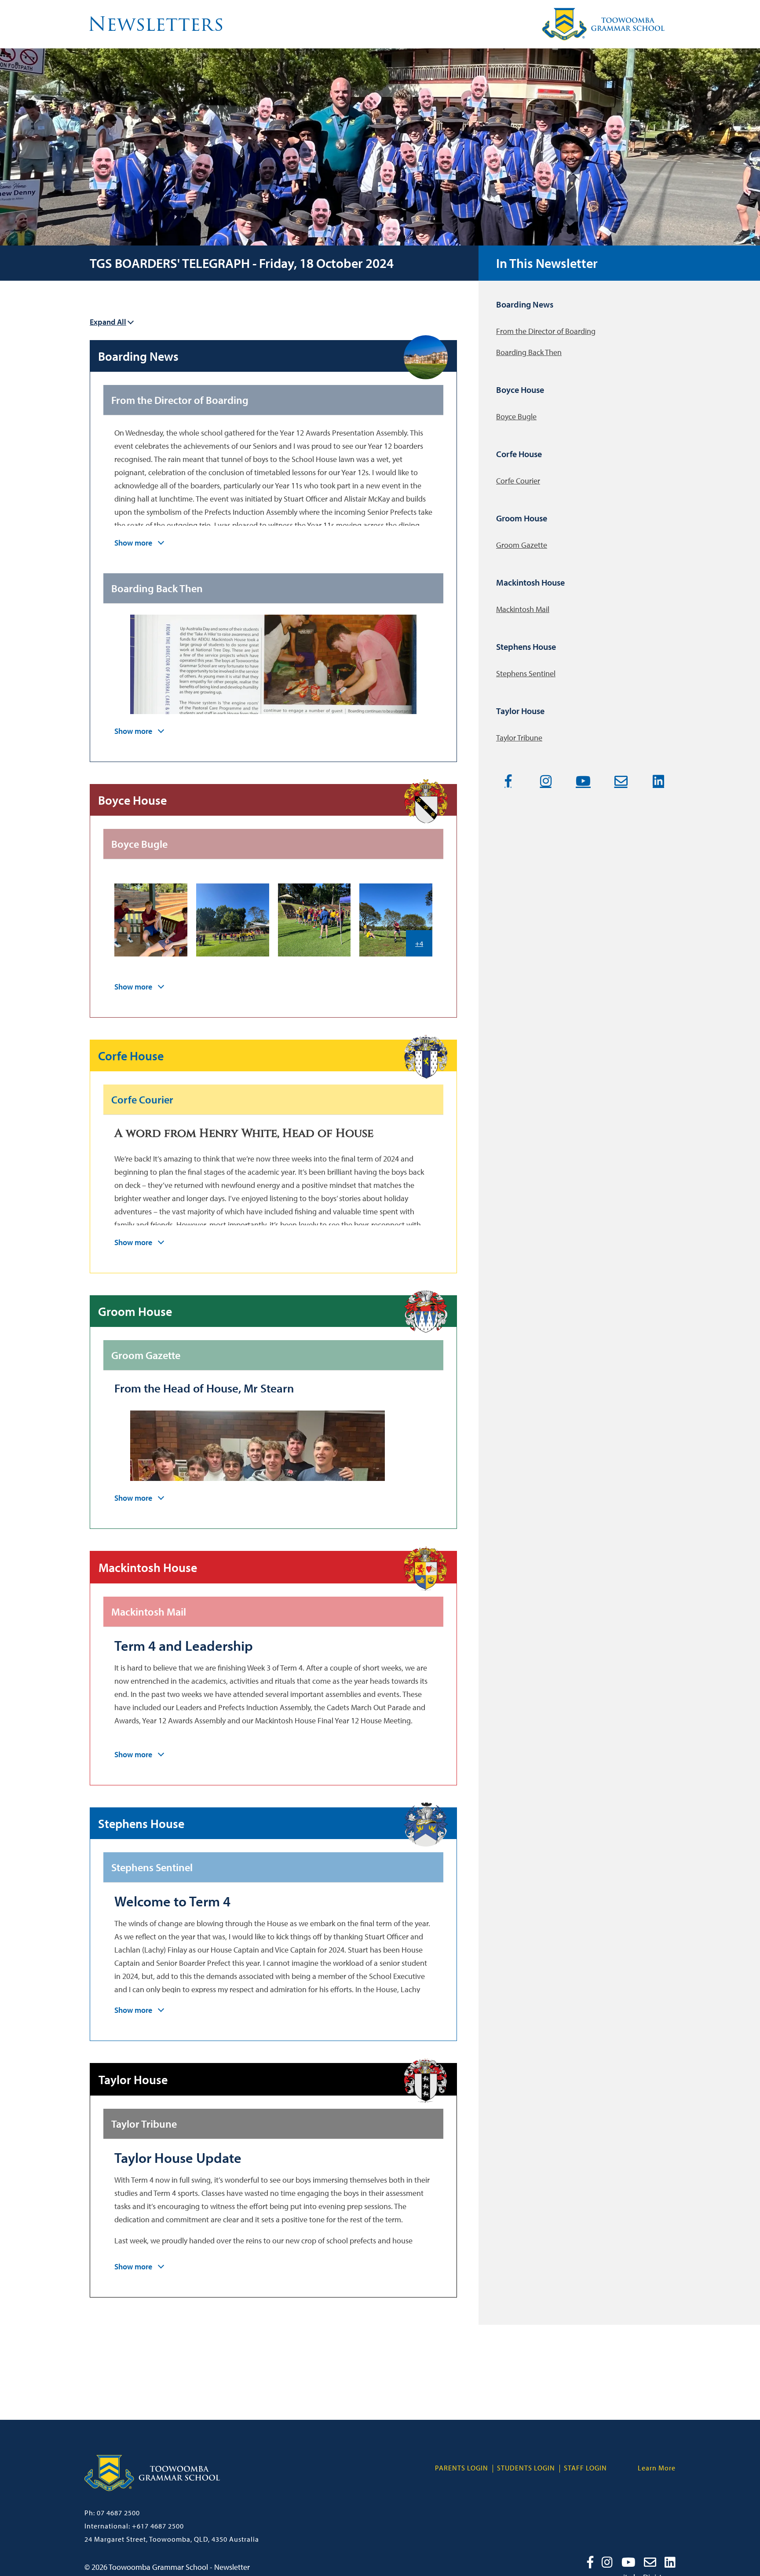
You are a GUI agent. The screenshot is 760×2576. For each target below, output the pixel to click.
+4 (419, 943)
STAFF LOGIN (585, 2468)
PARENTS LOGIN (462, 2468)
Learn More (657, 2468)
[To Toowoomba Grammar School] (152, 2499)
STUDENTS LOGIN (526, 2468)
